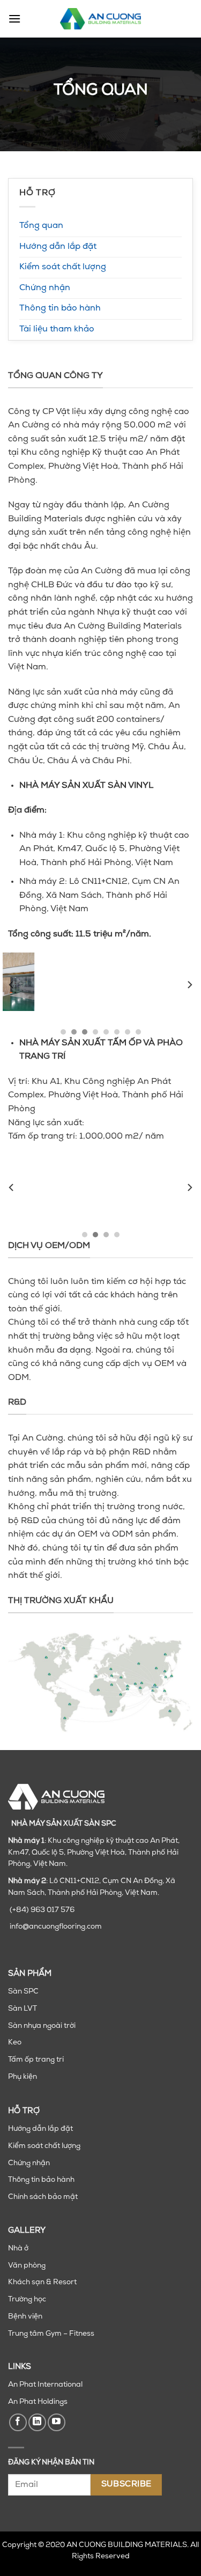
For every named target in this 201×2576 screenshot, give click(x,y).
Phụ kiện (23, 2077)
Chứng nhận (45, 288)
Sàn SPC (23, 1992)
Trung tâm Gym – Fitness (51, 2334)
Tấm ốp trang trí (36, 2060)
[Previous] (12, 985)
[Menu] (14, 19)
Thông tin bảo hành (60, 308)
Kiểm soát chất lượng (63, 267)
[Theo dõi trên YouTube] (57, 2422)
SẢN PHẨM (30, 1974)
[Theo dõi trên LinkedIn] (37, 2422)
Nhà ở (18, 2249)
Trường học (27, 2300)
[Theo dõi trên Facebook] (18, 2422)
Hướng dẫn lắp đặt (58, 247)
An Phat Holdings (38, 2402)
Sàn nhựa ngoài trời (42, 2026)
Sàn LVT (23, 2009)
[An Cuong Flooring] (101, 19)
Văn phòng (27, 2266)
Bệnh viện (25, 2317)
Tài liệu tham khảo (57, 329)
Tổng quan (41, 226)
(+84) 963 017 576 (42, 1910)
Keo (15, 2043)
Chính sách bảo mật (43, 2197)
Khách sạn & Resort (42, 2282)
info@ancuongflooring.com (56, 1927)
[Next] (189, 985)
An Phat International (45, 2385)
